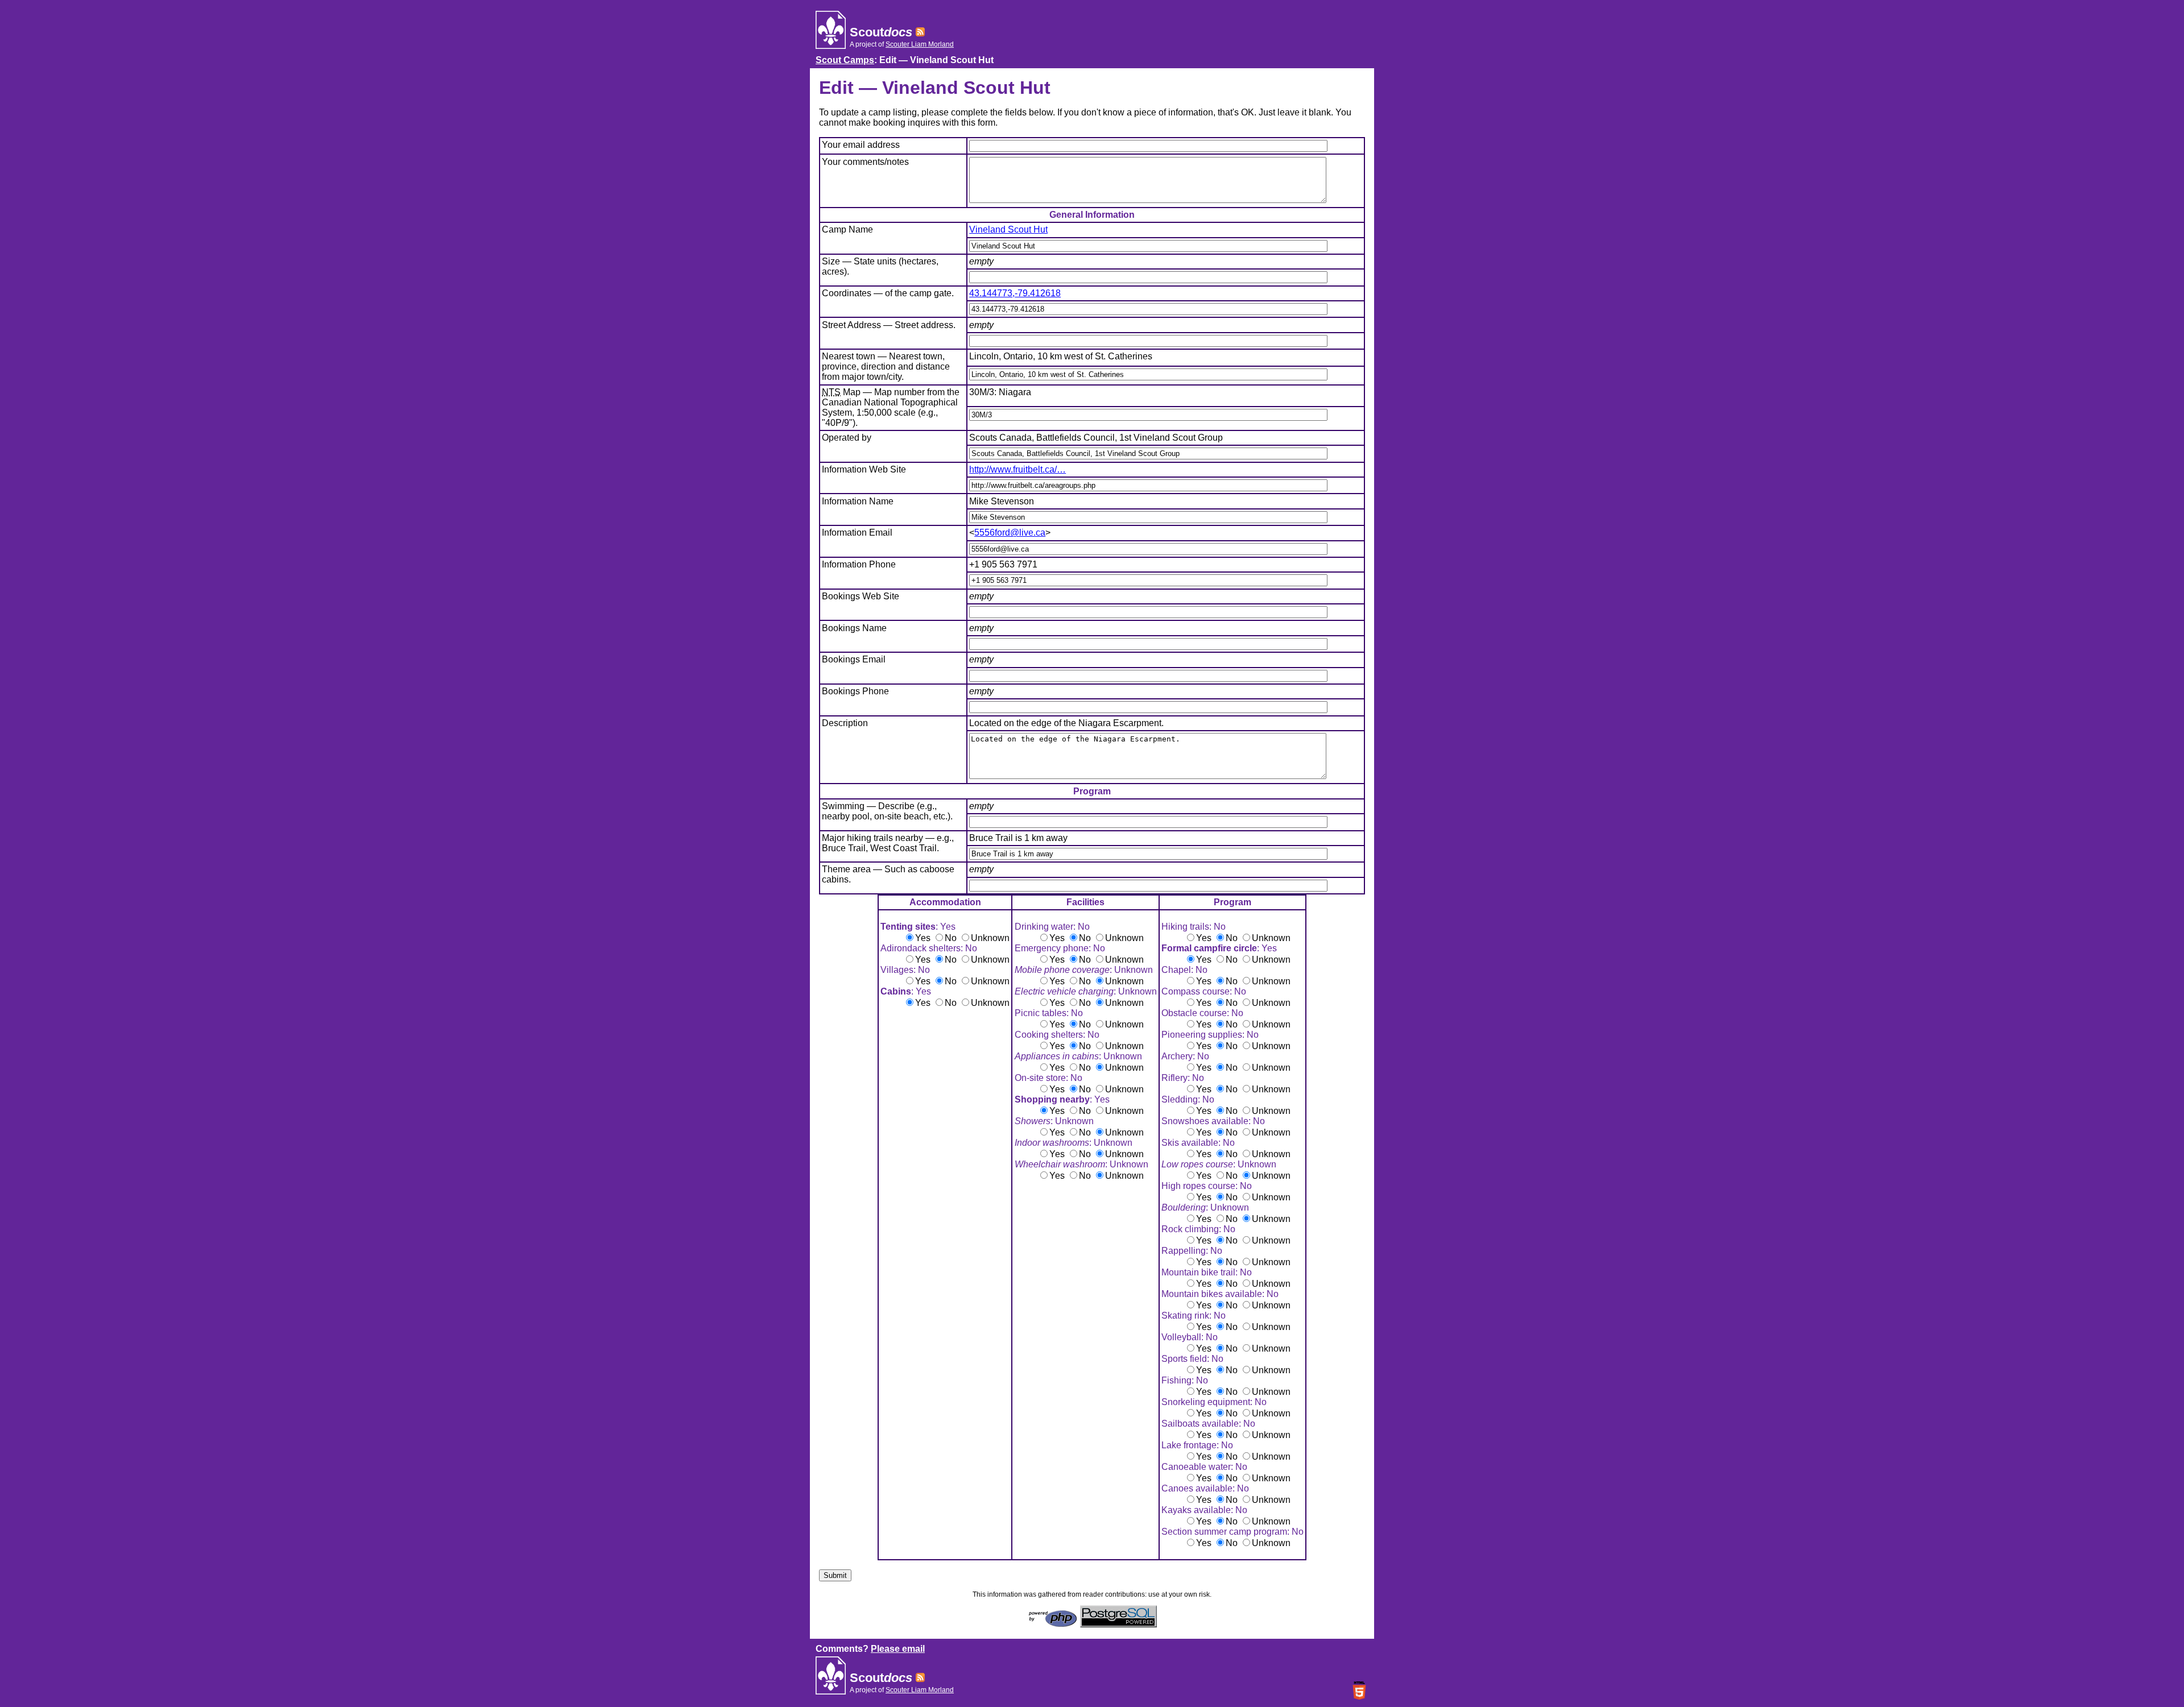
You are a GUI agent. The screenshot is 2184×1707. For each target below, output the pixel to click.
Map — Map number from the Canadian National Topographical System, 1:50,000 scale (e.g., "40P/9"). (891, 407)
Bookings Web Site (861, 596)
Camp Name (847, 229)
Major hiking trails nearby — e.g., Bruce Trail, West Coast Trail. (888, 843)
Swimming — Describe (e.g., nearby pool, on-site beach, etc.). (887, 811)
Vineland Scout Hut (1008, 229)
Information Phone (859, 564)
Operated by (847, 438)
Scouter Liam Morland (920, 44)
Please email (898, 1649)
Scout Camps (845, 60)
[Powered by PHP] (1053, 1624)
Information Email (857, 533)
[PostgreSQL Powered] (1118, 1624)
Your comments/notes (865, 162)
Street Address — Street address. (889, 325)
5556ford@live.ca (1010, 533)
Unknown (990, 938)
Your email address (861, 145)
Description (845, 723)
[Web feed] (920, 32)
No (951, 938)
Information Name (858, 501)
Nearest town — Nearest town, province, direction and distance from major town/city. (886, 366)
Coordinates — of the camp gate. (888, 293)
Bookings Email (854, 659)
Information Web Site (864, 469)
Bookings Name (854, 628)
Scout (881, 32)
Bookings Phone (855, 691)
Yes (923, 938)
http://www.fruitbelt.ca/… (1017, 469)
